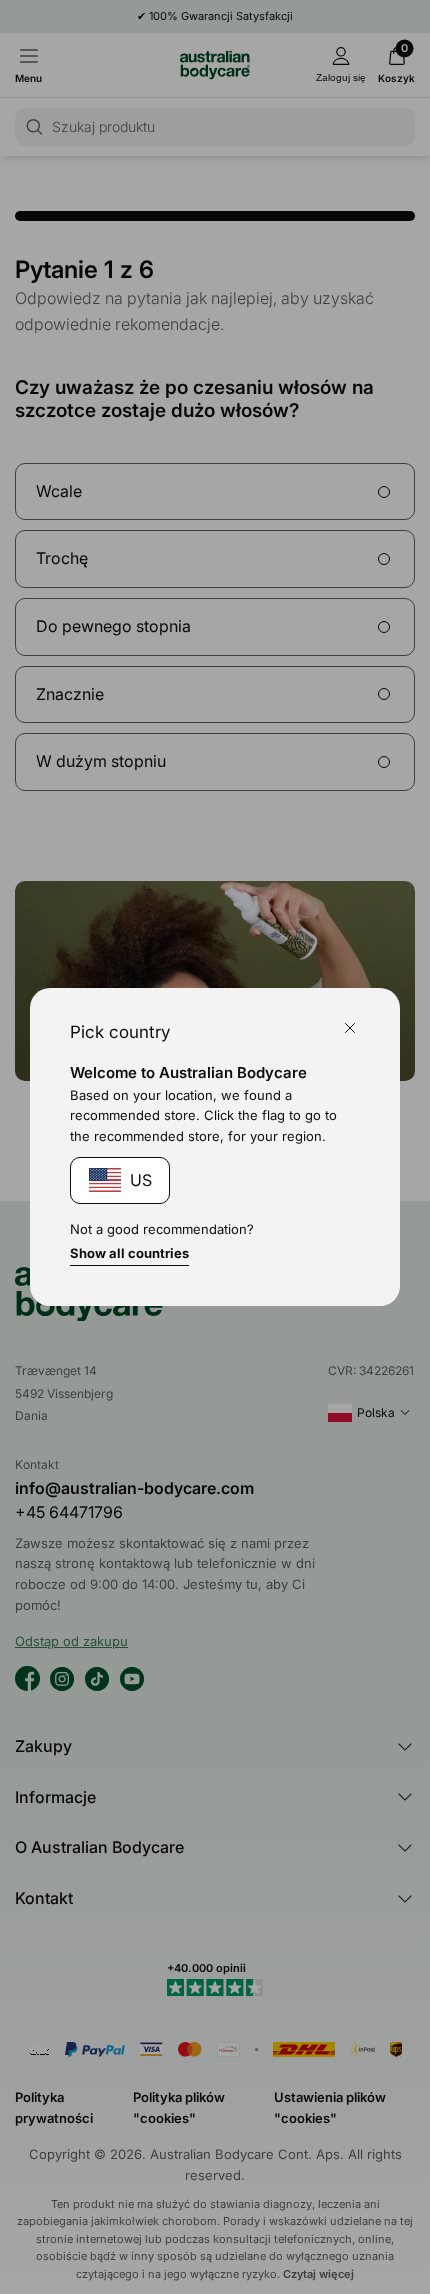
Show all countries (129, 1253)
